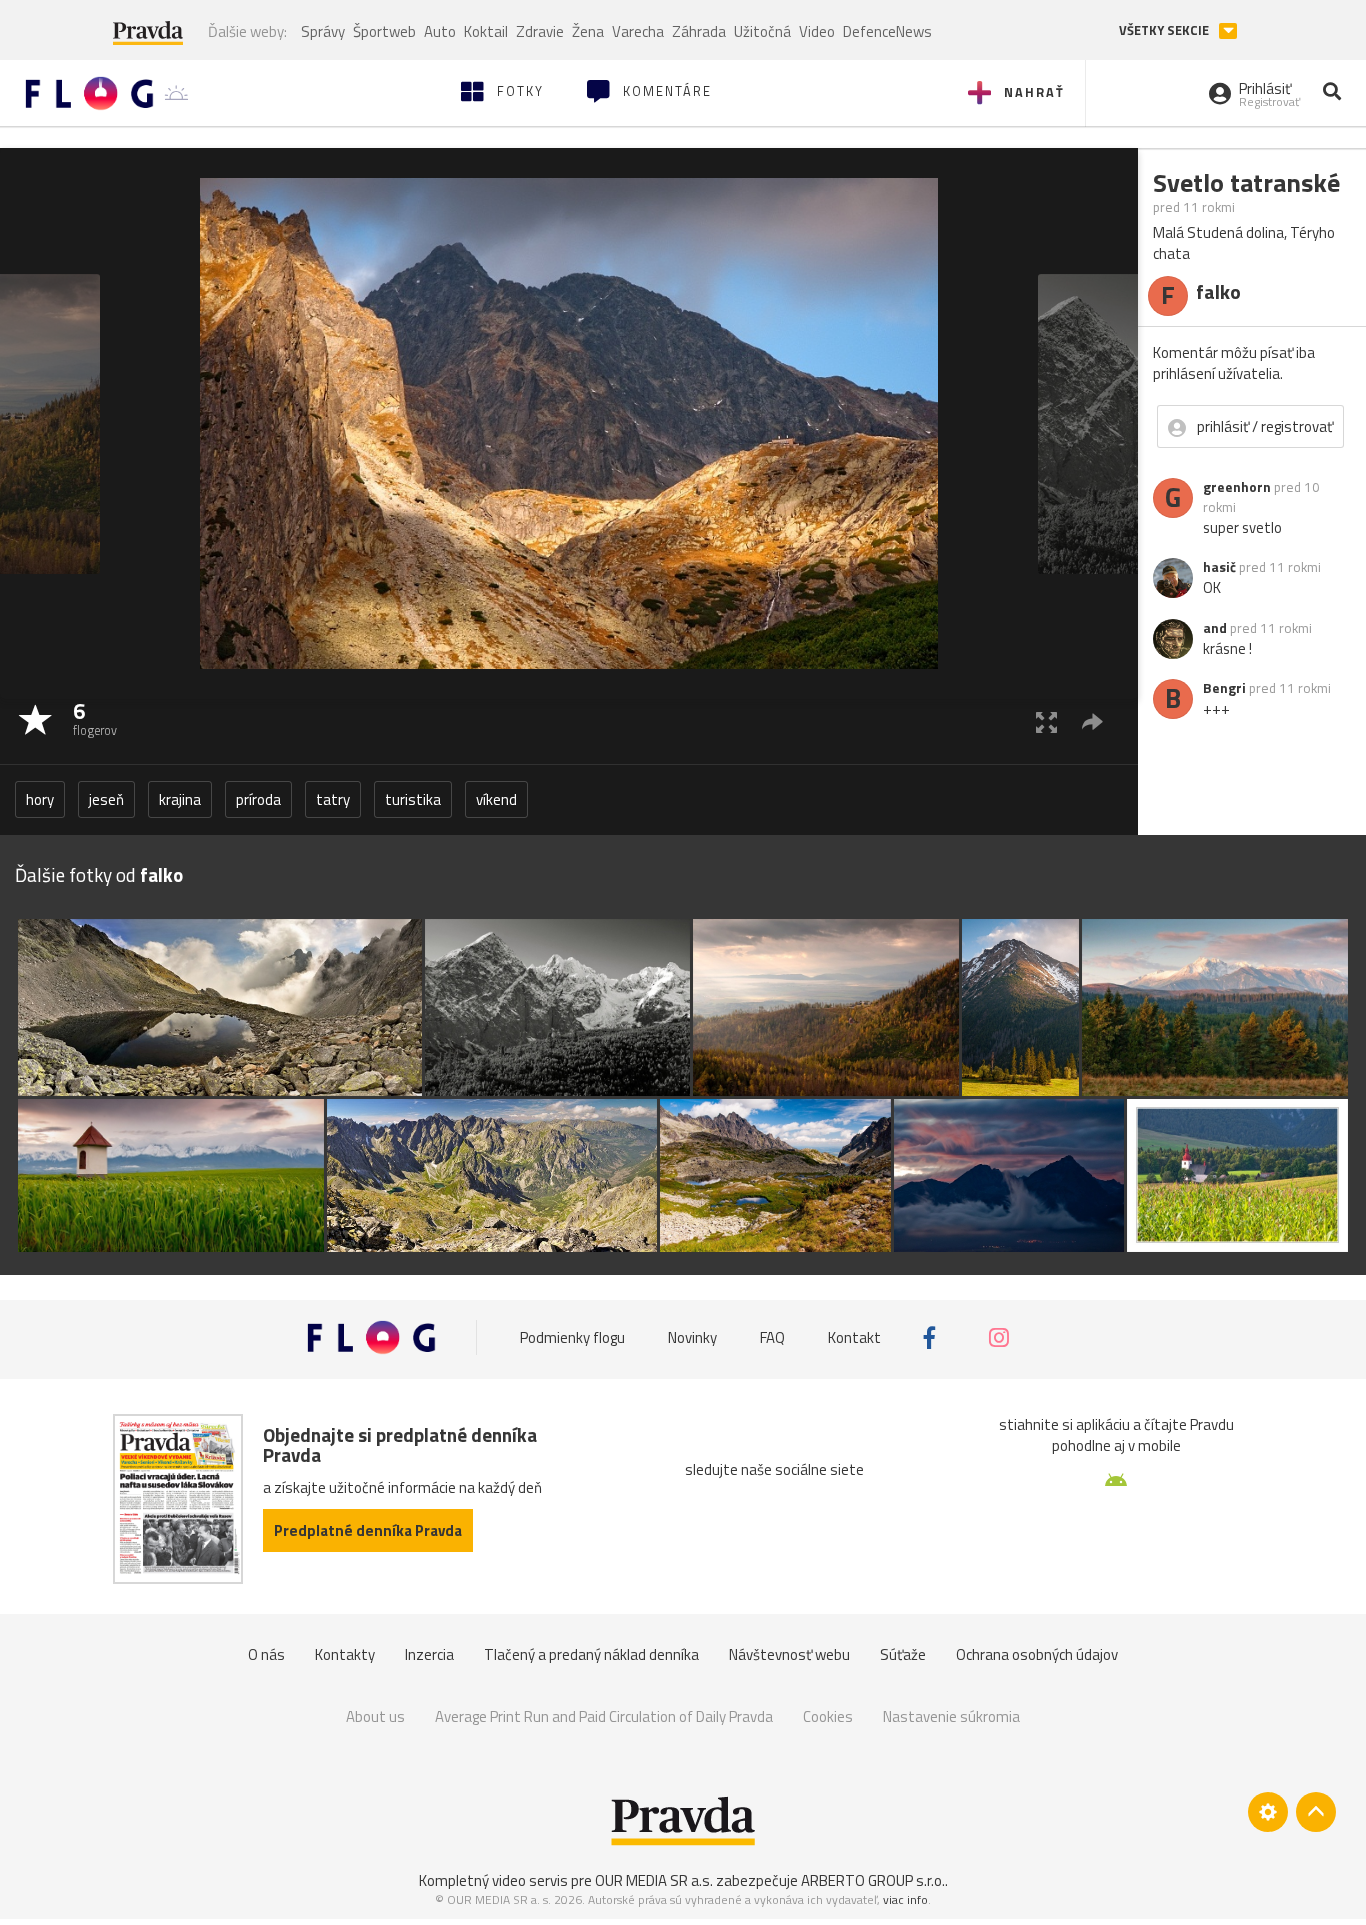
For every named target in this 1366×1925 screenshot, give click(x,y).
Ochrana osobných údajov (1037, 1654)
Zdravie (540, 31)
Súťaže (903, 1654)
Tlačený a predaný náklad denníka (591, 1654)
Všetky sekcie (1165, 30)
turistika (413, 799)
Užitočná (762, 31)
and (1215, 628)
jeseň (106, 799)
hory (40, 799)
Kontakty (345, 1654)
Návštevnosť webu (789, 1654)
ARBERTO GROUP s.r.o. (873, 1880)
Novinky (692, 1337)
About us (375, 1716)
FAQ (772, 1337)
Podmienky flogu (572, 1337)
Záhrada (699, 31)
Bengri (1224, 688)
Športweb (384, 31)
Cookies (828, 1716)
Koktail (486, 31)
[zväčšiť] (1046, 721)
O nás (266, 1654)
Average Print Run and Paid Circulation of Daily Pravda (604, 1716)
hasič (1219, 567)
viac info (905, 1899)
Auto (440, 31)
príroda (258, 799)
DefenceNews (887, 31)
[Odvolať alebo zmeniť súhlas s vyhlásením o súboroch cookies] (1268, 1812)
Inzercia (429, 1654)
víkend (496, 799)
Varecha (638, 31)
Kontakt (854, 1337)
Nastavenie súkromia (951, 1716)
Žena (588, 31)
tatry (333, 799)
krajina (180, 799)
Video (817, 31)
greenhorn (1237, 487)
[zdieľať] (1092, 721)
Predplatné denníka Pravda (368, 1530)
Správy (323, 31)
